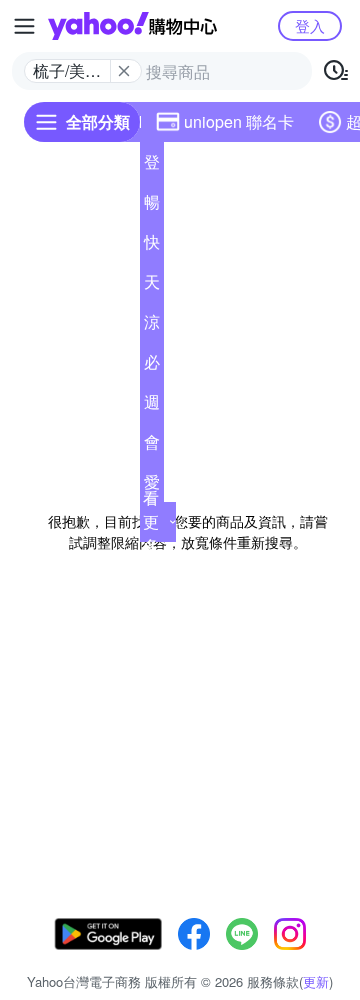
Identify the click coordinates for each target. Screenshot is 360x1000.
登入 (310, 25)
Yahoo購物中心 (132, 26)
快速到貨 (152, 246)
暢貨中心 (152, 206)
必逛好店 (152, 366)
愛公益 (152, 486)
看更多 (151, 521)
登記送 (152, 166)
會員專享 (152, 446)
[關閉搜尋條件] (124, 71)
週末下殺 (152, 406)
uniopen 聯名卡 (239, 121)
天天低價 (152, 286)
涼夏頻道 (152, 326)
